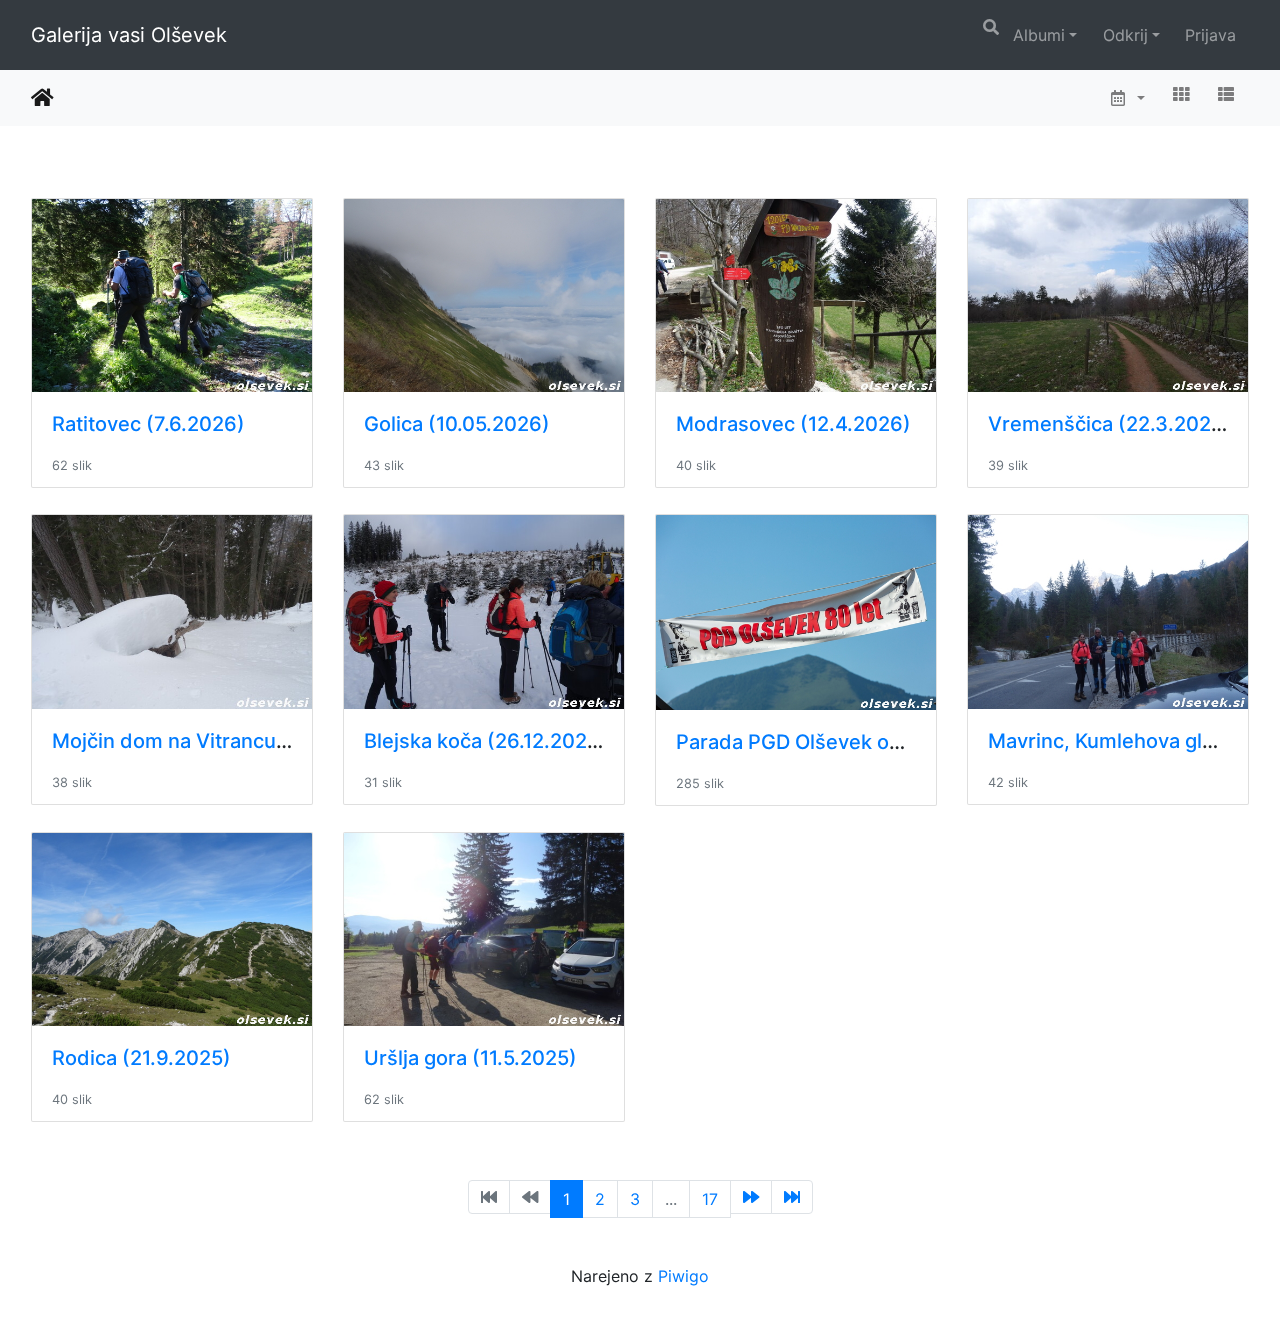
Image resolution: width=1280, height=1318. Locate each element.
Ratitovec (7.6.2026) (148, 424)
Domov (42, 98)
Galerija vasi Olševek (129, 35)
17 (710, 1199)
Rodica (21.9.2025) (141, 1058)
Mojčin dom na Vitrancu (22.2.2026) (223, 741)
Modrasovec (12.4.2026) (793, 424)
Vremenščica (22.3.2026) (1110, 424)
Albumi (1039, 35)
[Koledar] (1126, 98)
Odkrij (1125, 35)
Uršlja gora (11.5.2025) (470, 1058)
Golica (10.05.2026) (457, 424)
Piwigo (683, 1276)
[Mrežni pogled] (1181, 94)
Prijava (1210, 35)
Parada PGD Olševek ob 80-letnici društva (876, 742)
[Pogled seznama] (1226, 94)
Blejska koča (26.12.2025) (485, 741)
